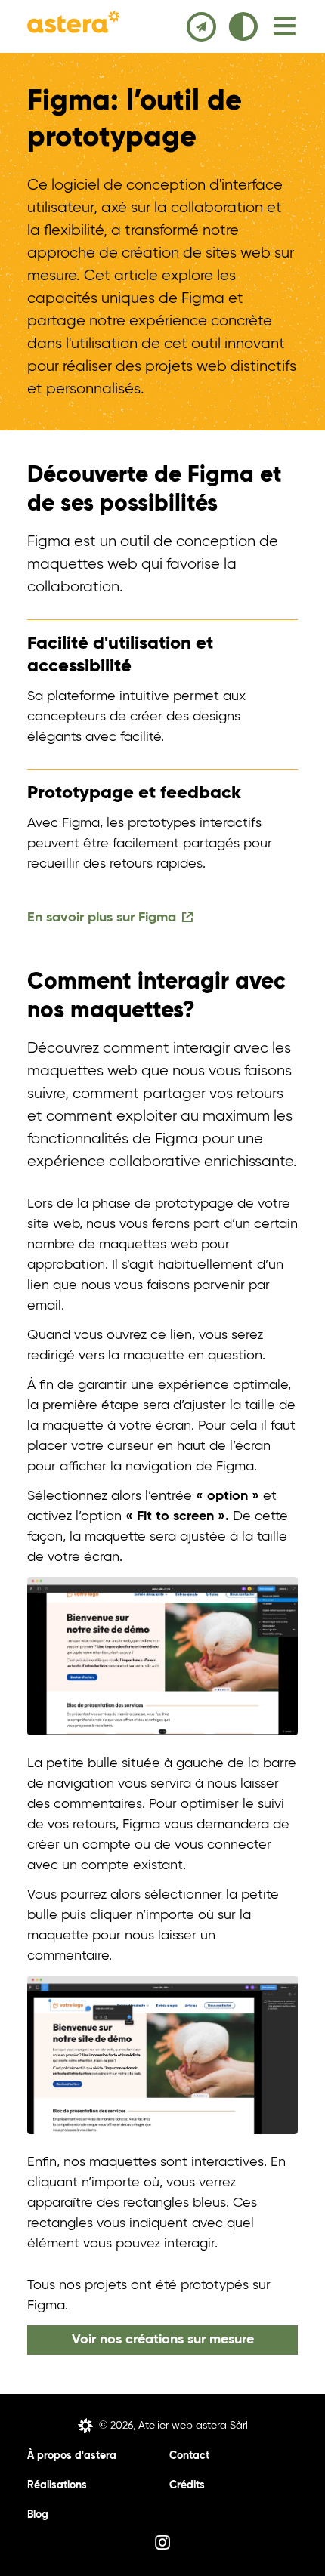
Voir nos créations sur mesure (163, 2340)
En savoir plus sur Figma (102, 918)
